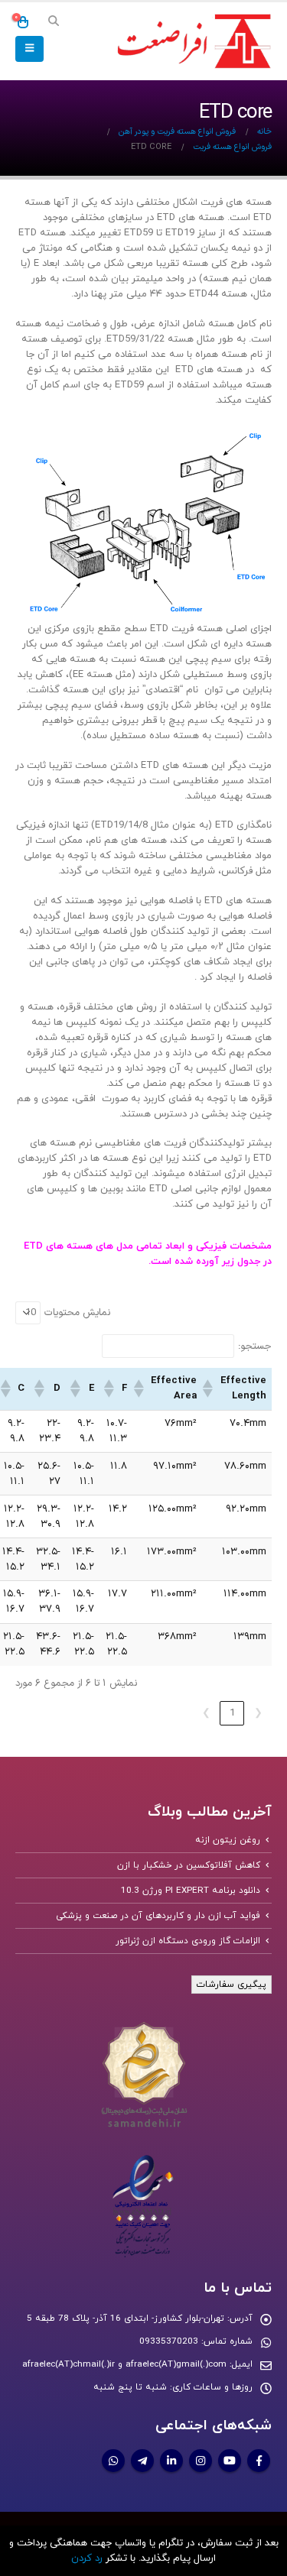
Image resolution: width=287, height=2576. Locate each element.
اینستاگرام (201, 2461)
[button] (53, 22)
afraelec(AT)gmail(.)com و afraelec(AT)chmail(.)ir (124, 2364)
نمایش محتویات (77, 1313)
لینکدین (171, 2461)
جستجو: (255, 1346)
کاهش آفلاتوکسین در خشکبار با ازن (189, 1865)
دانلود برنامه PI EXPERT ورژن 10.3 (191, 1891)
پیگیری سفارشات (232, 1985)
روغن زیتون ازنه (228, 1840)
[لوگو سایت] (191, 42)
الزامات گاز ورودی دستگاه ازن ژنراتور (188, 1941)
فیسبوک (259, 2461)
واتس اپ (113, 2461)
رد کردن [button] (87, 2558)
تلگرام (142, 2461)
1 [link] (232, 1713)
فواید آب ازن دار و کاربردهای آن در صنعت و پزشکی (158, 1916)
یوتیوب (230, 2461)
